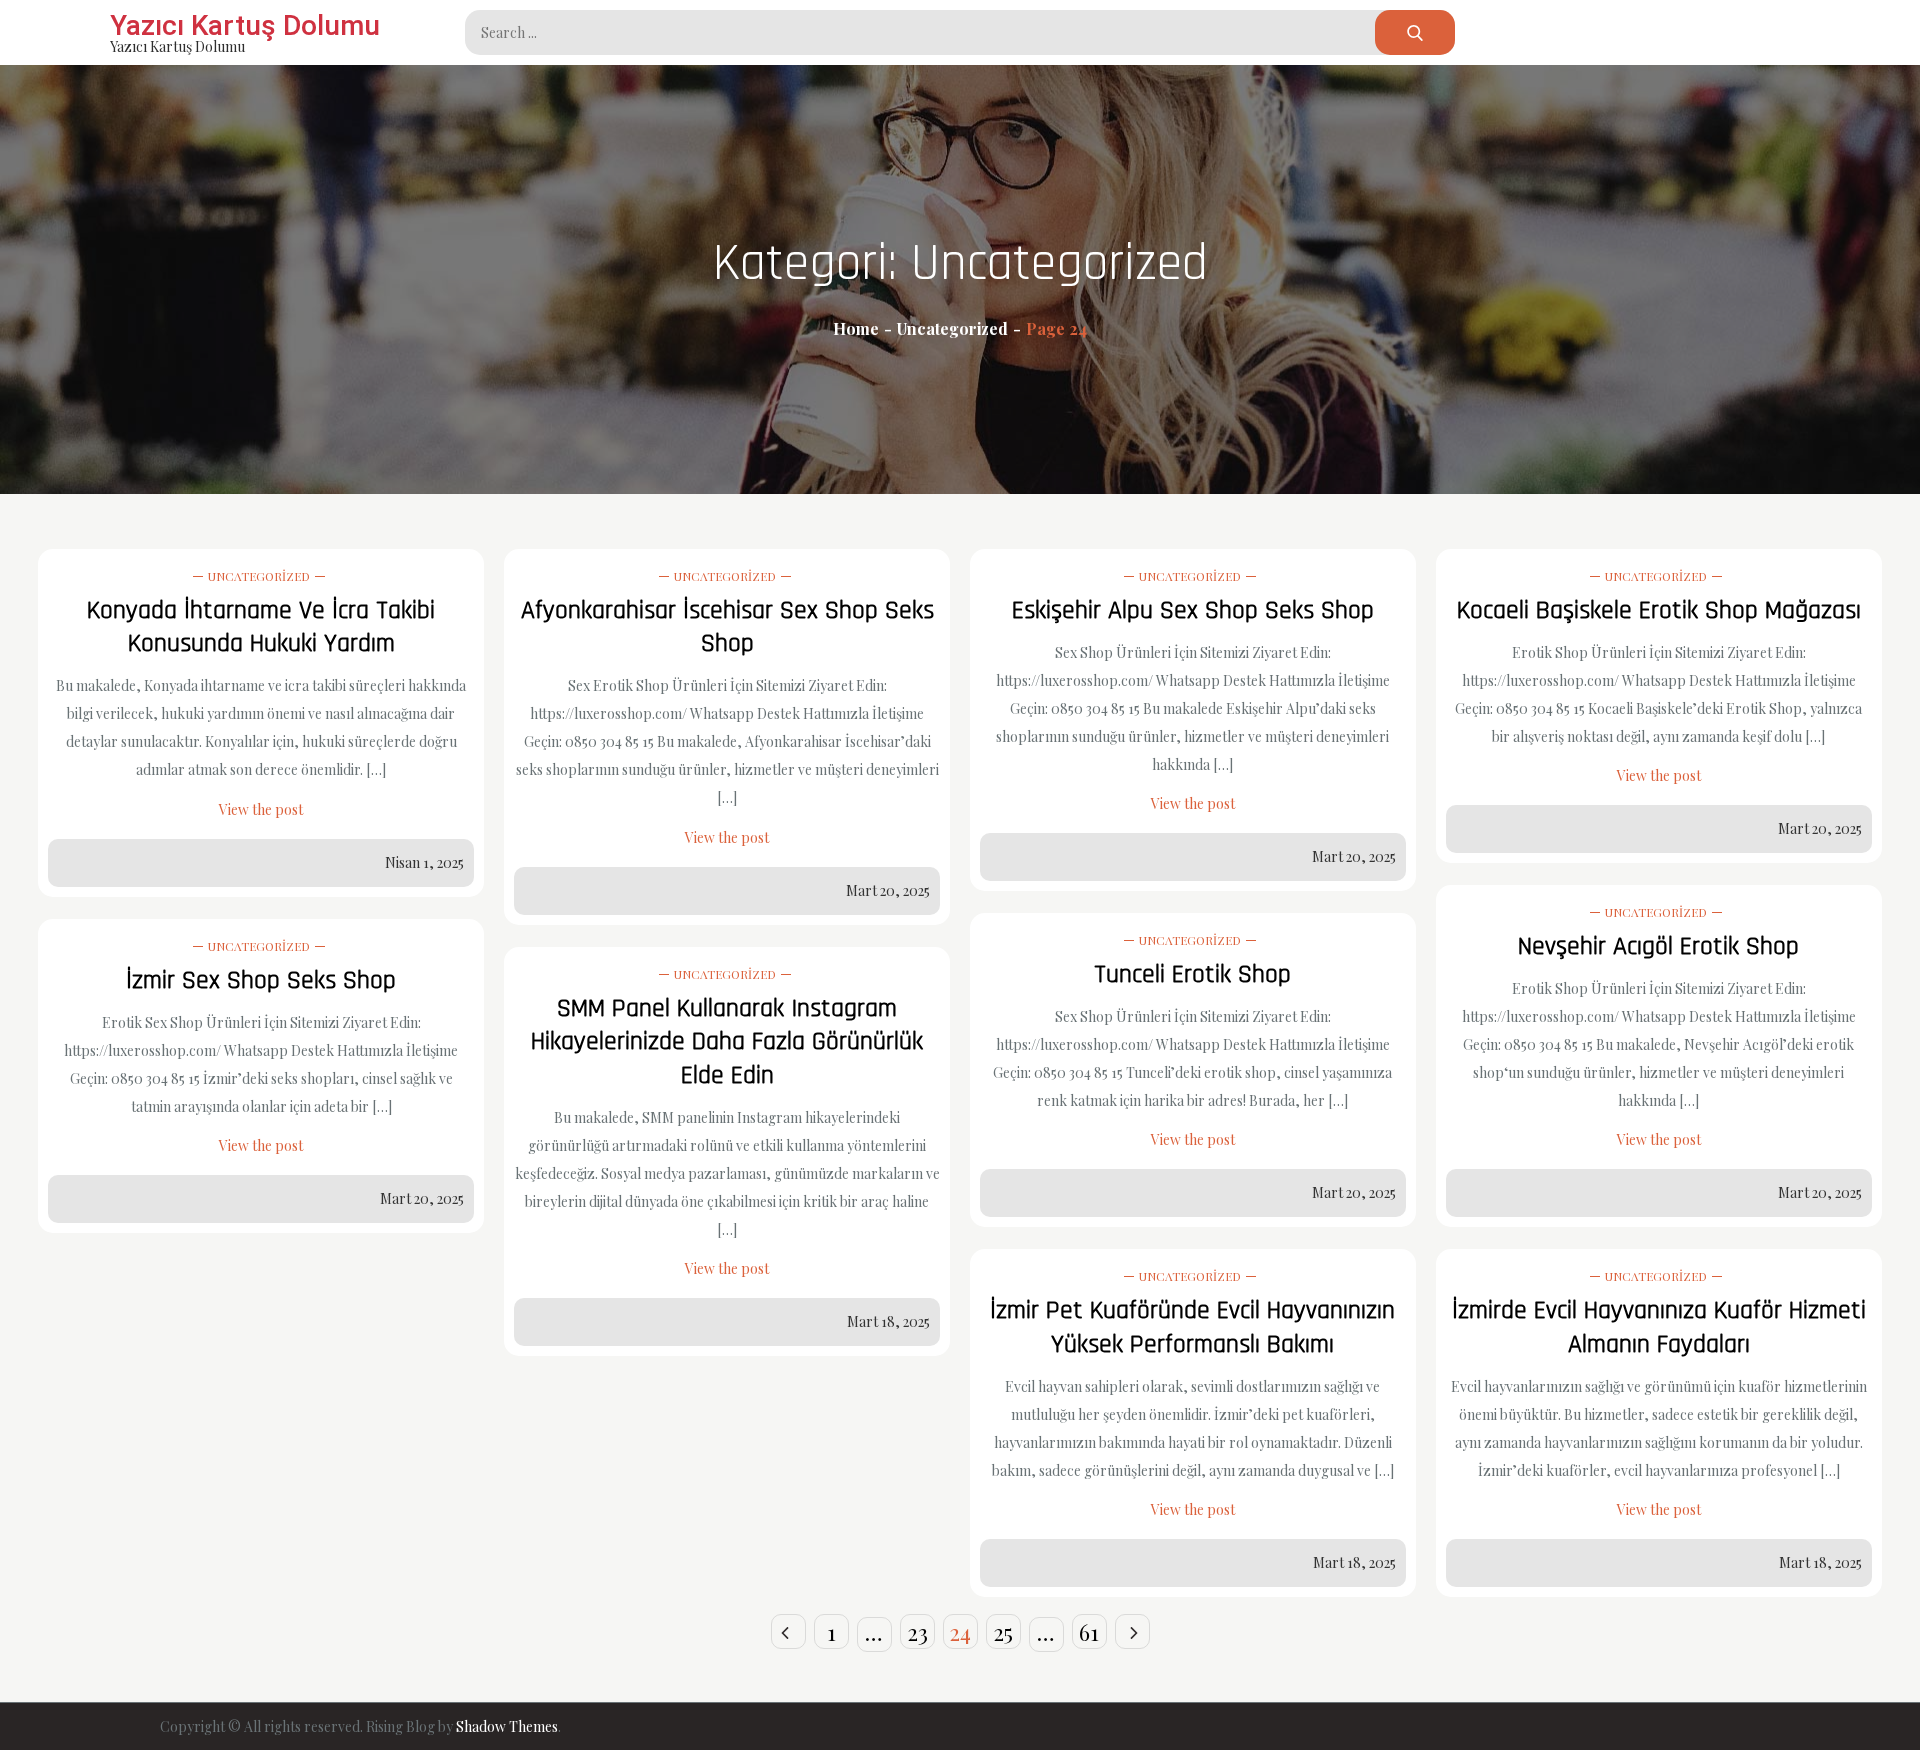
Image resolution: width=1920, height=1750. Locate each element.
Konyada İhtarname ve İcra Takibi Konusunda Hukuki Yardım (261, 627)
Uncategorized (259, 576)
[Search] (1415, 32)
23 (917, 1632)
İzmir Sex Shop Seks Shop (261, 980)
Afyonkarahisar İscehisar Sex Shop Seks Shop (727, 627)
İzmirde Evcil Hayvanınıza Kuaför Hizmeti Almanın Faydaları (1659, 1327)
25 (1003, 1632)
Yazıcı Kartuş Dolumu (245, 25)
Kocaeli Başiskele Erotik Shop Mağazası (1659, 610)
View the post (261, 809)
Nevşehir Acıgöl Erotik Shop (1658, 946)
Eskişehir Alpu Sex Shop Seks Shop (1193, 610)
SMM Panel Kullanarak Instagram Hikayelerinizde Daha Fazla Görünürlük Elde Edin (727, 1042)
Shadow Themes (507, 1726)
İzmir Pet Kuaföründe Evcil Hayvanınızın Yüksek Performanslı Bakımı (1192, 1327)
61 (1089, 1632)
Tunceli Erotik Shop (1192, 974)
